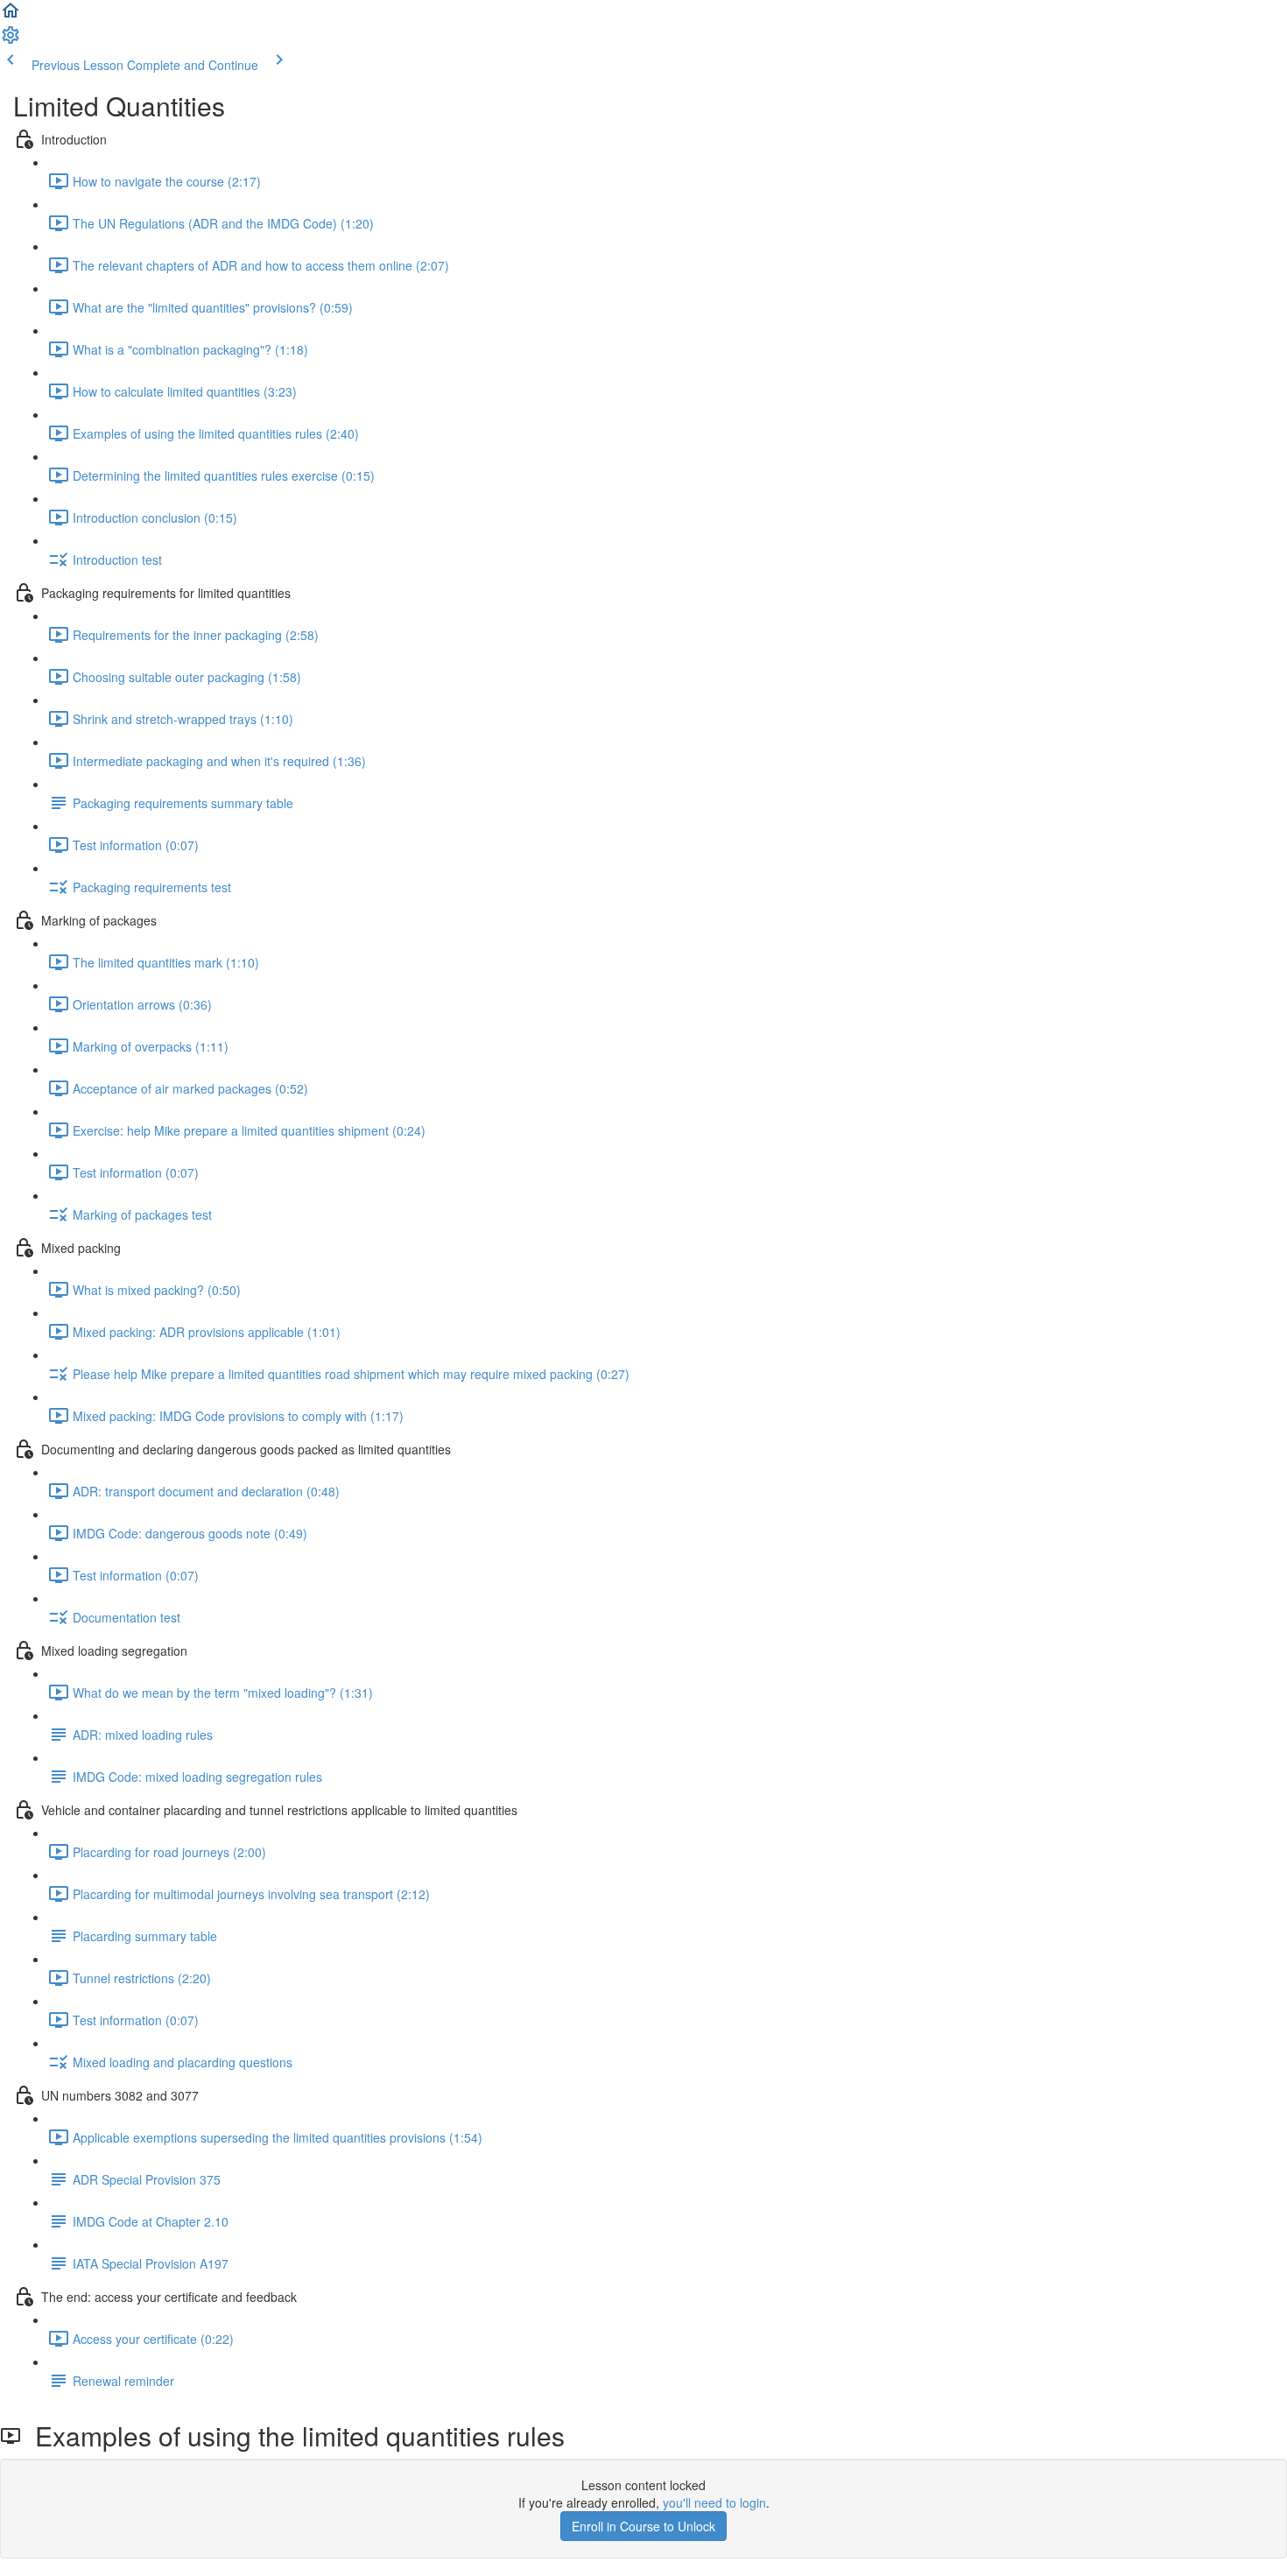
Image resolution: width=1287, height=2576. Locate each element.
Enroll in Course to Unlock (643, 2526)
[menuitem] (11, 40)
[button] (11, 16)
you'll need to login (714, 2502)
